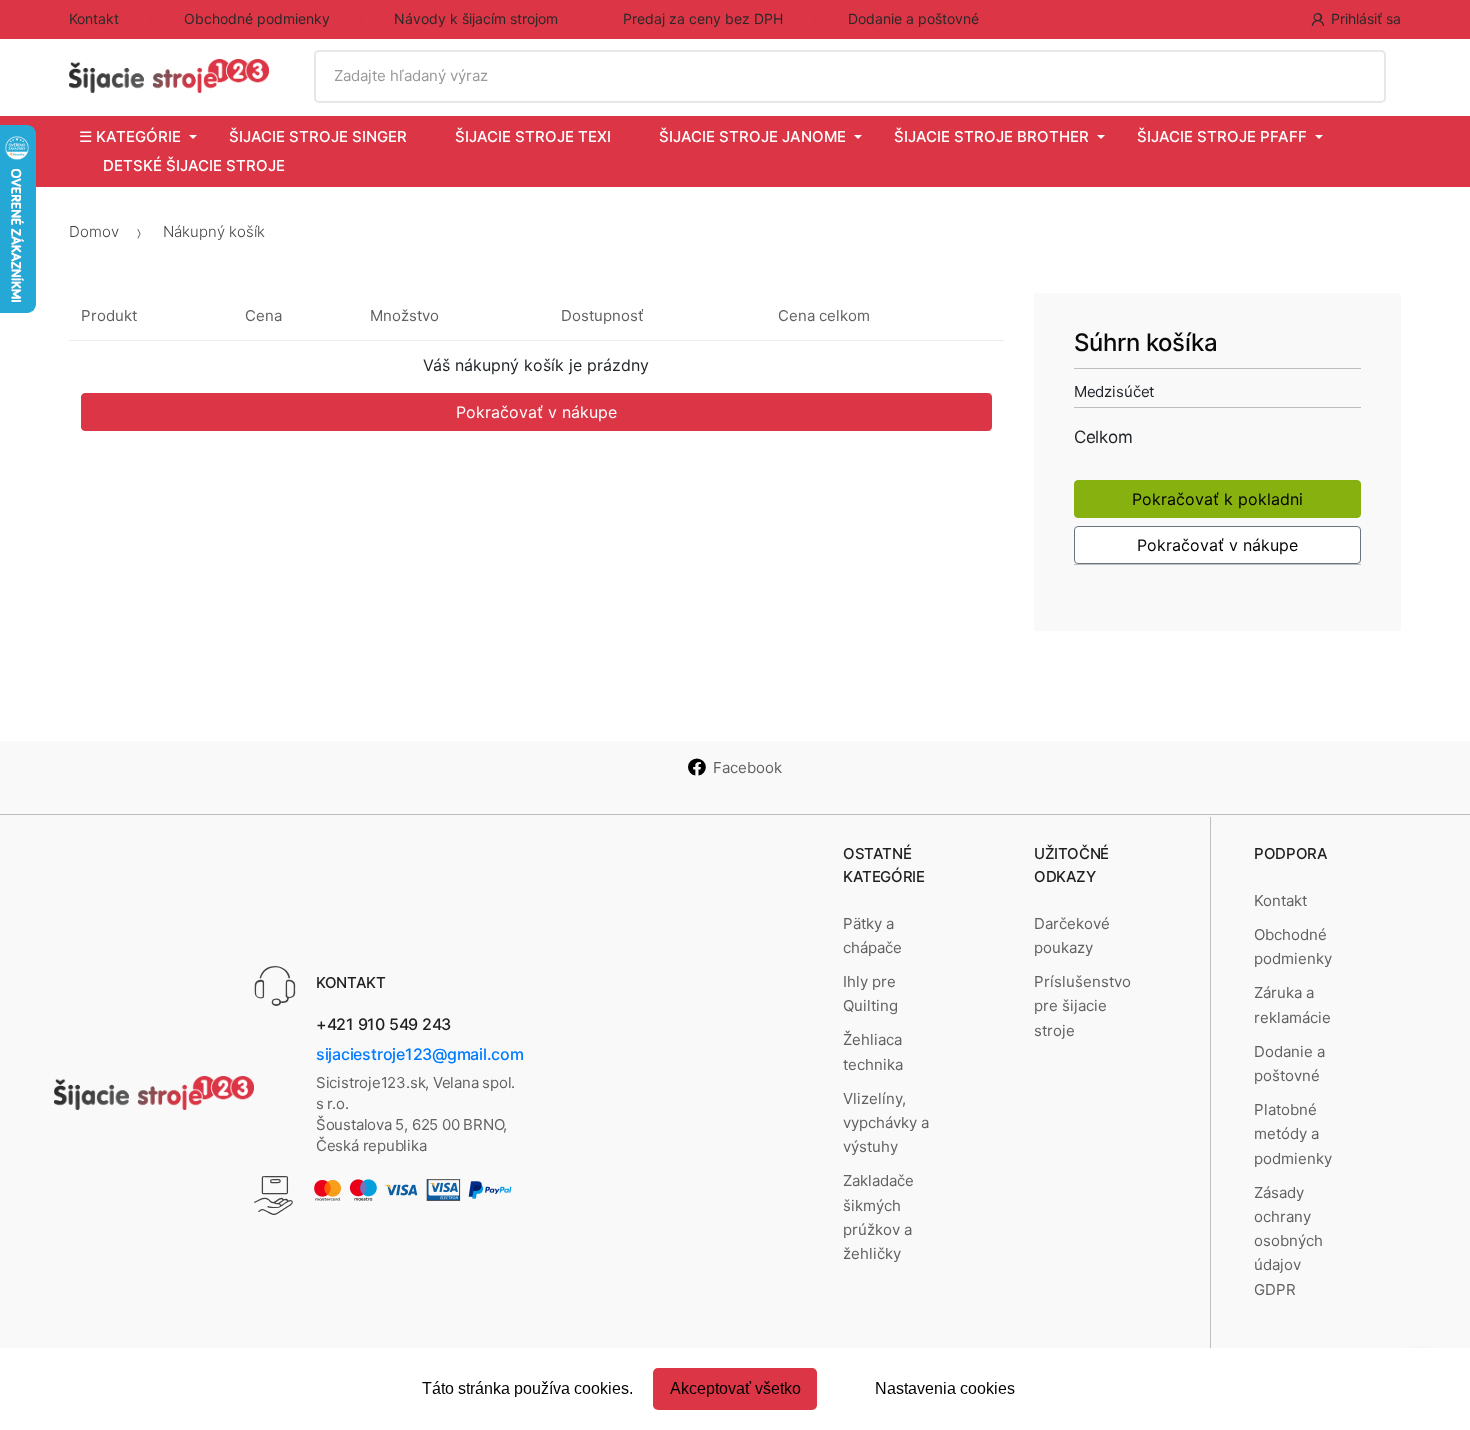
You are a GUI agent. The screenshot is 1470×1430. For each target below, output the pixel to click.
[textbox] (849, 76)
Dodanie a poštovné (913, 18)
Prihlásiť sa (1366, 18)
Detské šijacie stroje (194, 165)
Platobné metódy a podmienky (1293, 1134)
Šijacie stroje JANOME (752, 136)
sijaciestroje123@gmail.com (420, 1054)
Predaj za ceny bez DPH (703, 18)
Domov (94, 231)
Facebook (747, 767)
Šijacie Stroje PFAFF (1222, 136)
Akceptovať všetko (735, 1388)
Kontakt (94, 18)
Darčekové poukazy (1072, 935)
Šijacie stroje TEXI (533, 136)
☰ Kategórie (130, 136)
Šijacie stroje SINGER (318, 136)
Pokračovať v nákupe (536, 412)
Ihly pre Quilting (870, 993)
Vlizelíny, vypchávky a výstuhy (886, 1123)
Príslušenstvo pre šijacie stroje (1082, 1006)
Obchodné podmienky (257, 18)
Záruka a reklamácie (1292, 1004)
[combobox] (849, 76)
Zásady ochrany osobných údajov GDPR (1288, 1241)
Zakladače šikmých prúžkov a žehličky (878, 1217)
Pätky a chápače (872, 935)
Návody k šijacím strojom (476, 18)
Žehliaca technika (873, 1051)
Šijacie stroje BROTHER (991, 136)
